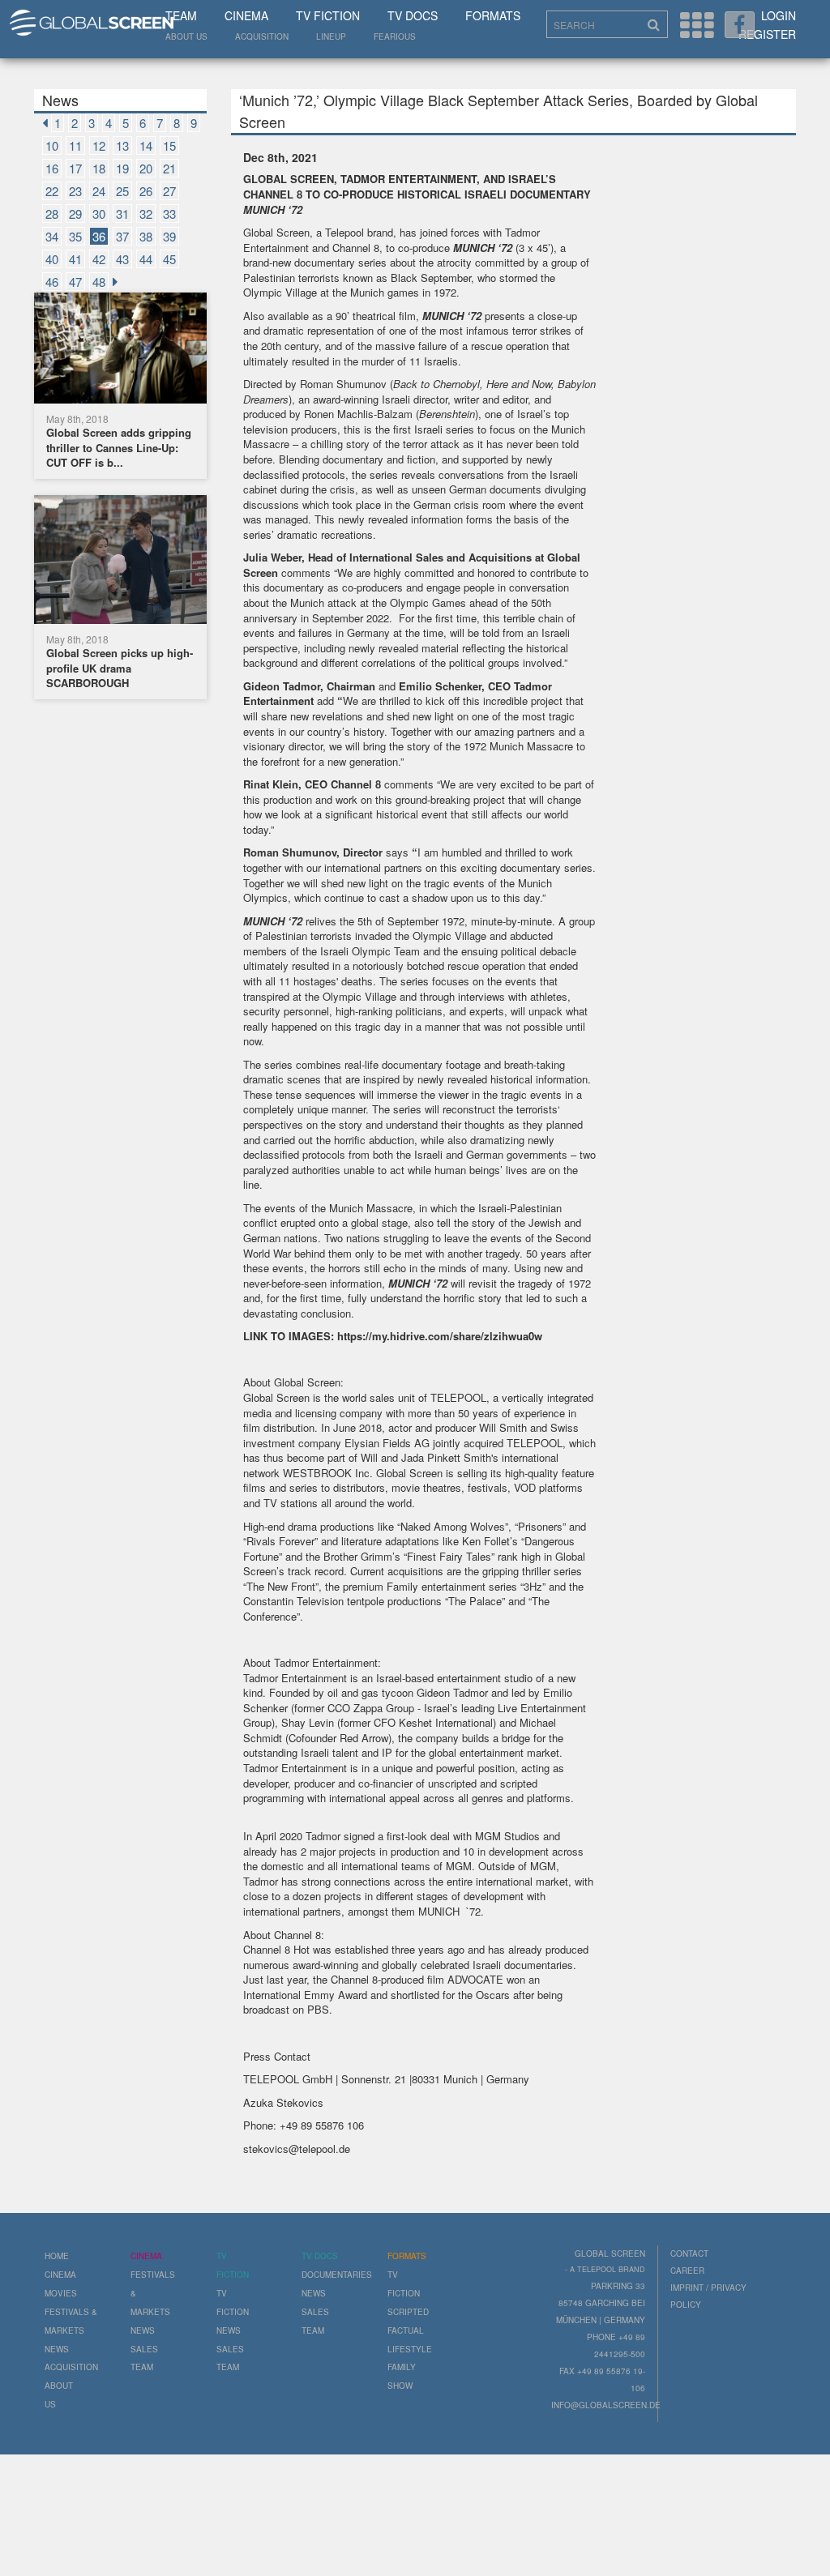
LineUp (331, 36)
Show (400, 2386)
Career (687, 2271)
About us (186, 36)
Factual (406, 2330)
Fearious (395, 36)
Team (181, 15)
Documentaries (337, 2275)
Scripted (408, 2312)
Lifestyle (410, 2349)
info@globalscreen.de (606, 2405)
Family (402, 2367)
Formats (493, 15)
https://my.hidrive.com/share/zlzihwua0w (440, 1336)
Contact (689, 2253)
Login (779, 15)
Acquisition (262, 36)
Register (767, 34)
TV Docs (413, 15)
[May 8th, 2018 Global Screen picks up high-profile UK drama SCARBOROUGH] (120, 562)
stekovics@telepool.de (297, 2149)
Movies (61, 2293)
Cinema (246, 15)
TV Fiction (328, 15)
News (57, 2349)
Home (57, 2256)
